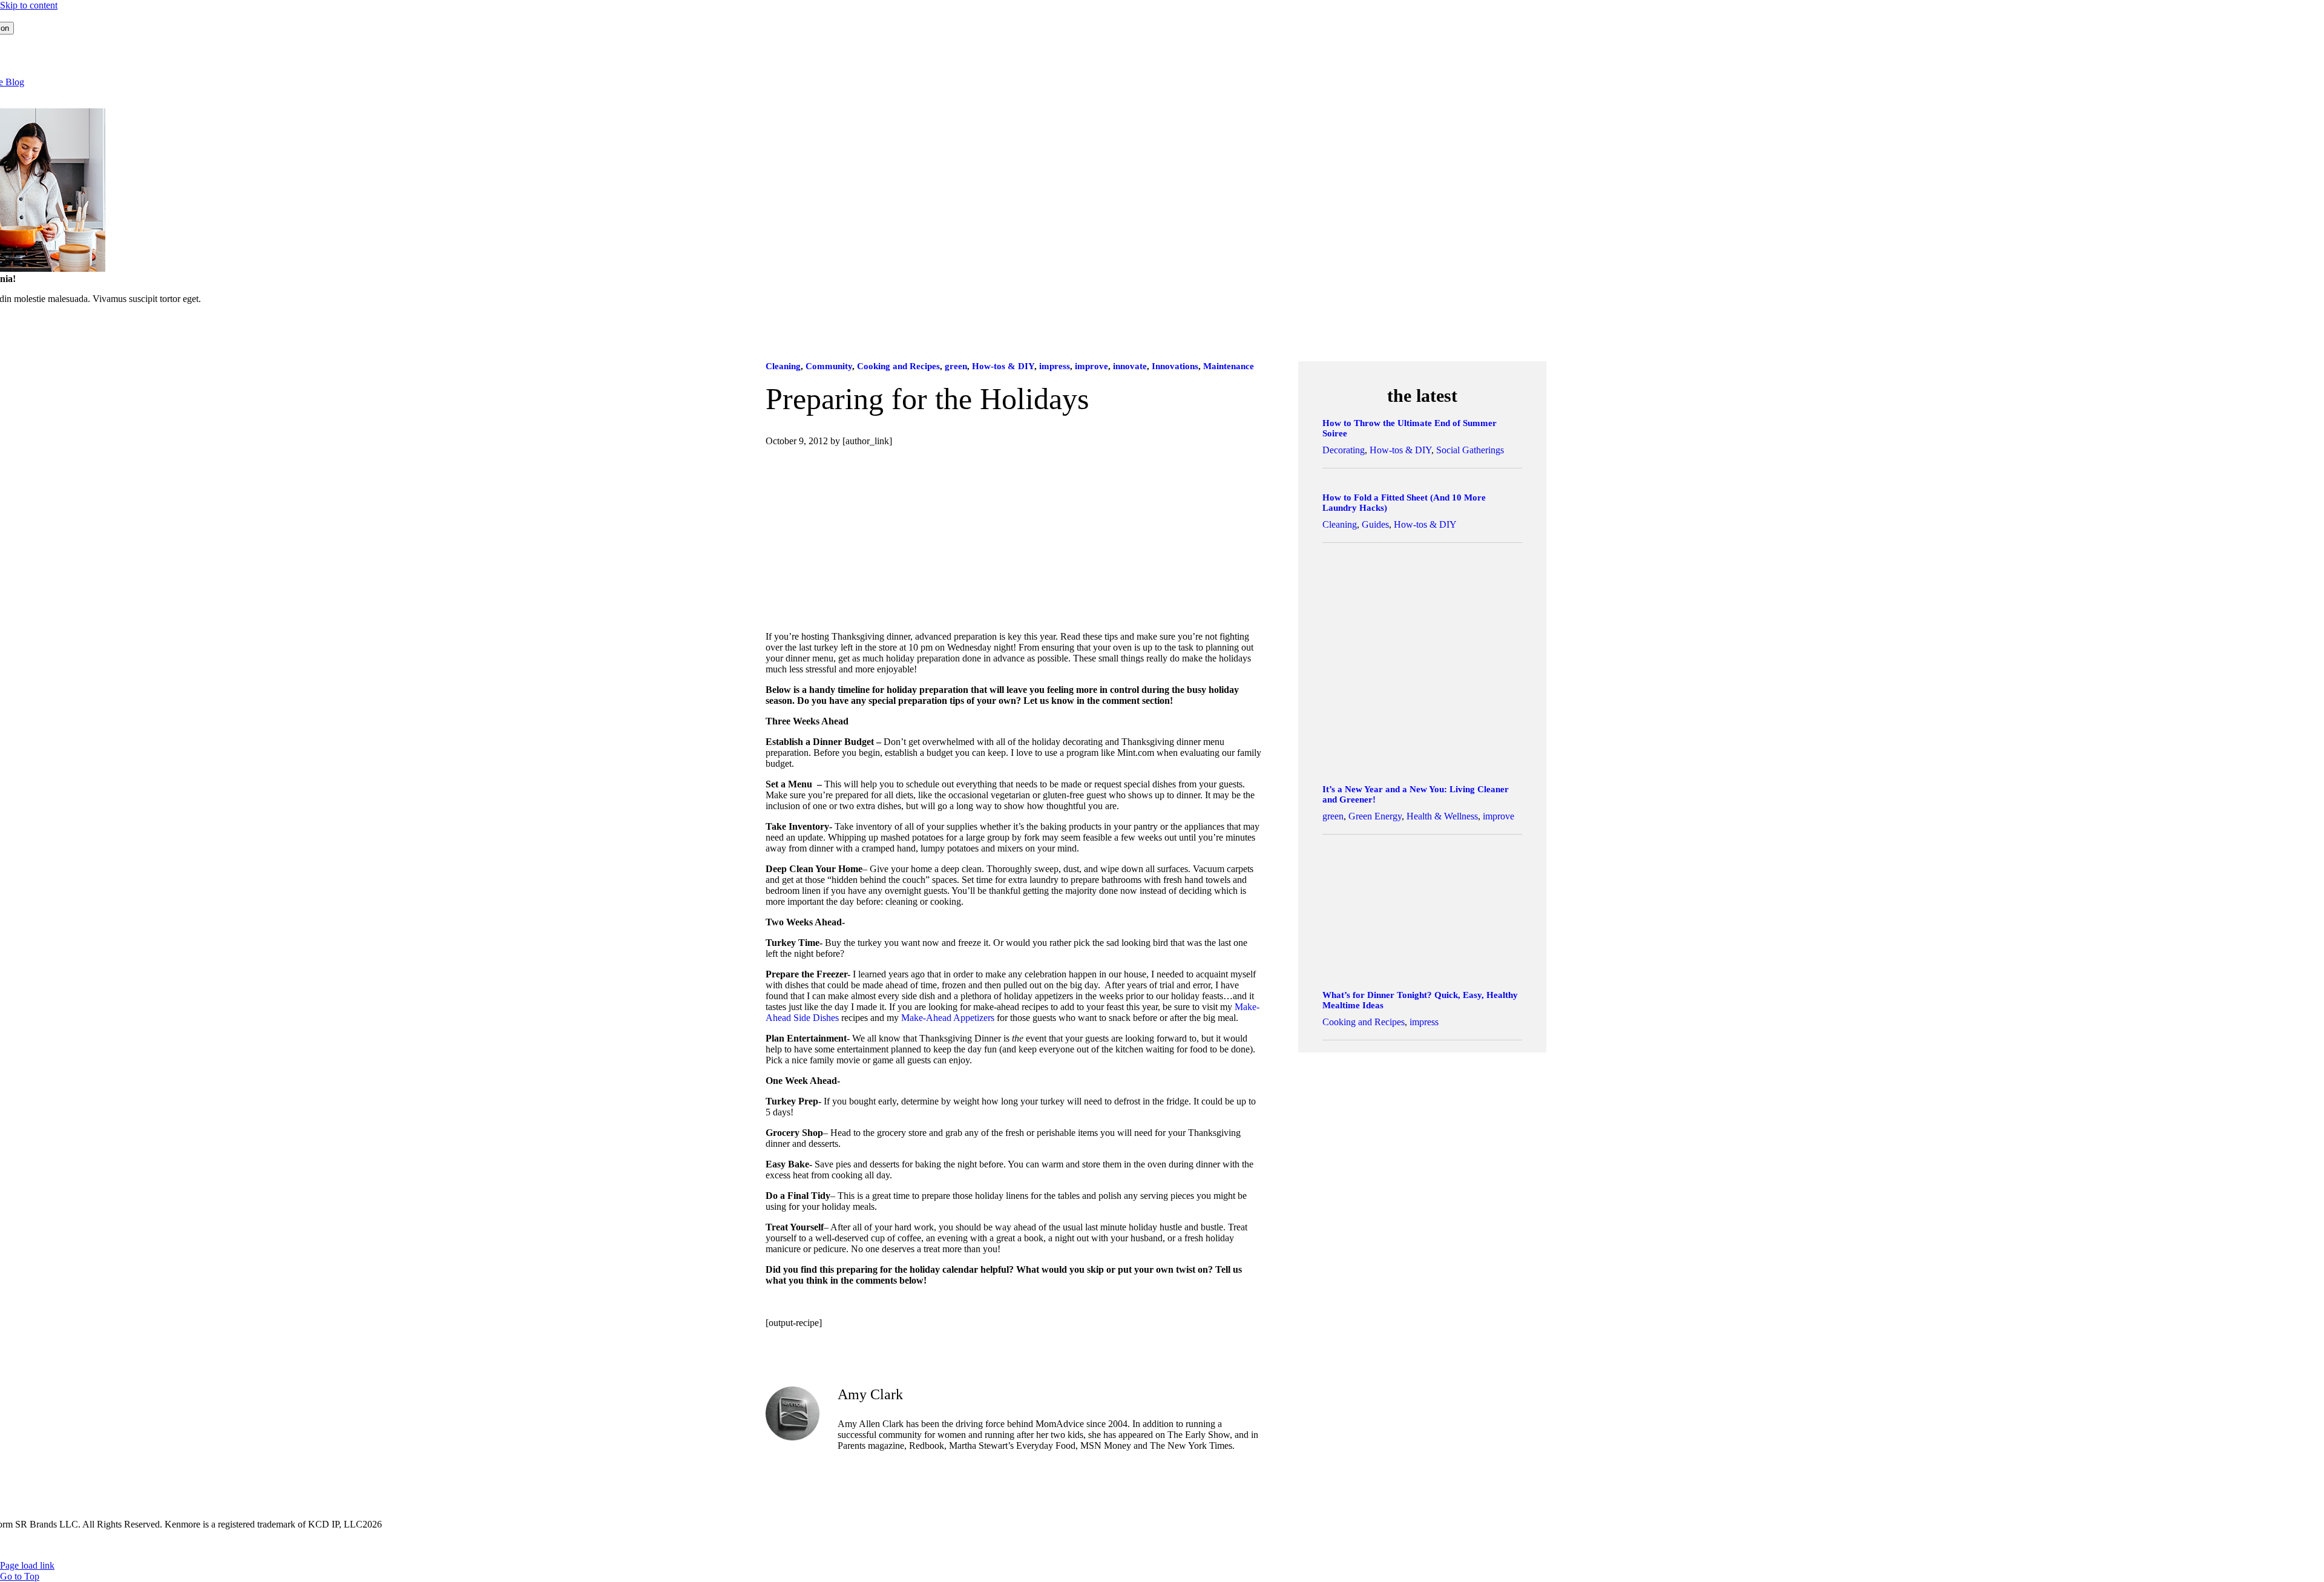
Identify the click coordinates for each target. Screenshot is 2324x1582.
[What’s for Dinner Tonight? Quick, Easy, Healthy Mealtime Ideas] (1422, 969)
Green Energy (1375, 816)
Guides (1375, 524)
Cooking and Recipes (898, 366)
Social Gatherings (1470, 450)
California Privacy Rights (357, 1545)
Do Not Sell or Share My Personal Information (501, 1545)
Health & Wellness (1442, 816)
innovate (1130, 366)
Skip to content (29, 5)
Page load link (27, 1565)
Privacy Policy (195, 1545)
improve (1091, 366)
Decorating (1344, 450)
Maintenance (1229, 366)
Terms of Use (135, 1545)
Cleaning (783, 366)
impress (1055, 366)
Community (829, 366)
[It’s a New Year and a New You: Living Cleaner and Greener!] (1422, 763)
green (956, 366)
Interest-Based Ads (266, 1545)
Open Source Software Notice (657, 1545)
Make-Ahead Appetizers (948, 1018)
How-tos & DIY (1003, 366)
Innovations (1175, 366)
